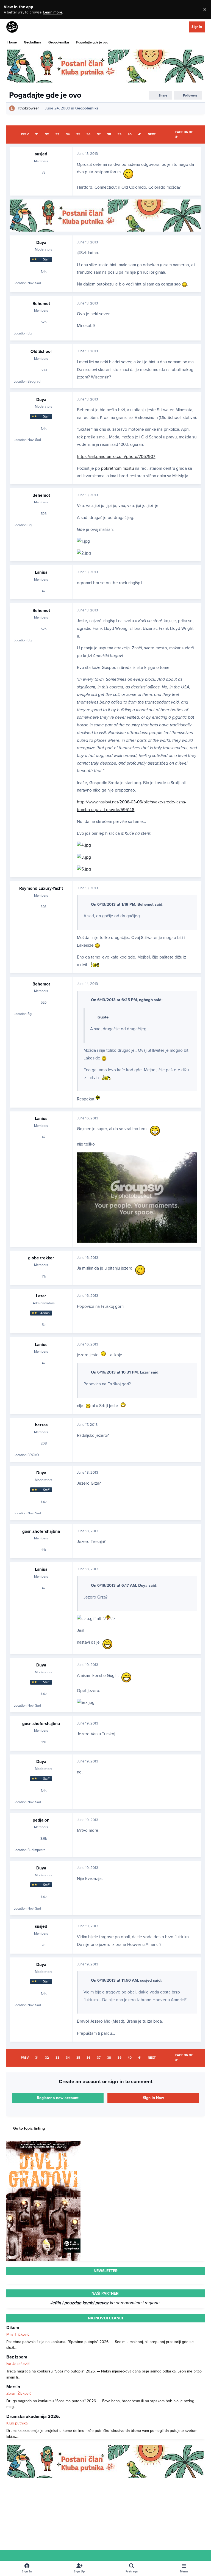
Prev (25, 134)
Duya (41, 243)
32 (47, 134)
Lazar (41, 1296)
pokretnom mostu (117, 468)
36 (88, 134)
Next (152, 134)
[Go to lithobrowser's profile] (12, 108)
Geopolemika (87, 108)
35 (78, 134)
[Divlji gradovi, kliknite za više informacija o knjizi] (43, 2144)
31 (37, 134)
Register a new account (58, 2098)
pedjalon (41, 1820)
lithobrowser (28, 108)
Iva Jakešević (18, 2364)
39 (120, 134)
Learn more (11, 9)
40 (130, 134)
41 (140, 134)
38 (109, 134)
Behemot (41, 304)
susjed (41, 154)
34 (68, 134)
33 (57, 134)
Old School (41, 351)
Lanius (41, 572)
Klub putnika (17, 2423)
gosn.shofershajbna (41, 1531)
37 (99, 134)
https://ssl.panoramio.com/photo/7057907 (116, 457)
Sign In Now (153, 2098)
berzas (41, 1425)
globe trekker (41, 1258)
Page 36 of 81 (184, 134)
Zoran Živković (19, 2394)
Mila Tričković (18, 2334)
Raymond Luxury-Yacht (41, 888)
